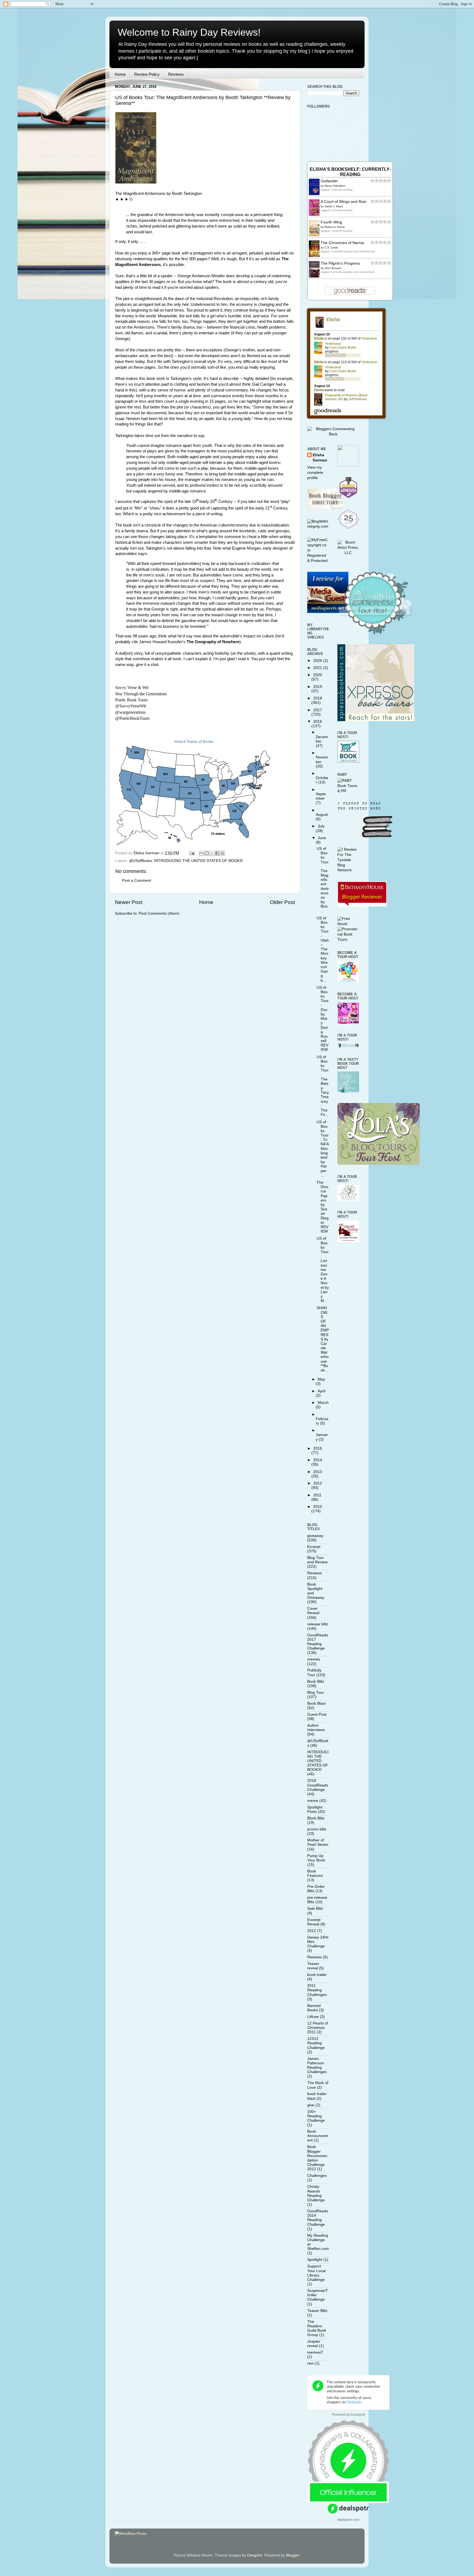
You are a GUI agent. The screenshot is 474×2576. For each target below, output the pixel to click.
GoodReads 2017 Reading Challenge (318, 1642)
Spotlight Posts (315, 1809)
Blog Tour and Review (317, 1560)
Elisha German (320, 458)
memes (314, 1659)
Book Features (315, 1873)
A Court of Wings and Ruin (344, 202)
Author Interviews (316, 1728)
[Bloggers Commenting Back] (333, 434)
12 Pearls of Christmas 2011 (318, 2028)
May (321, 1379)
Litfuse (313, 2017)
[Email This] (202, 853)
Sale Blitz (315, 1909)
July (321, 826)
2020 (318, 675)
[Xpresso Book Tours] (376, 720)
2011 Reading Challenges (317, 1990)
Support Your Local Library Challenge (316, 2273)
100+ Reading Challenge (316, 2116)
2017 (318, 710)
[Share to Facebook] (217, 853)
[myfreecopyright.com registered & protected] (318, 561)
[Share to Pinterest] (222, 853)
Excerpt (314, 1547)
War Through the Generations (141, 694)
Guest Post (317, 1714)
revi (310, 2363)
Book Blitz (316, 1682)
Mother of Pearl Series (318, 1842)
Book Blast (316, 1703)
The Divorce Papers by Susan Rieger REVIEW (323, 1207)
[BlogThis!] (207, 853)
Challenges (317, 2176)
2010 (318, 1507)
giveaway (315, 1536)
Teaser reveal (313, 1966)
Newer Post (129, 902)
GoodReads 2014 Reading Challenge (318, 2218)
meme (313, 1801)
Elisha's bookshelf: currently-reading (350, 172)
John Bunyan (333, 268)
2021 (318, 668)
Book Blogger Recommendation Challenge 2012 (317, 2158)
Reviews (176, 74)
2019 (318, 687)
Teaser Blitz (317, 2311)
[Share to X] (212, 853)
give (311, 2105)
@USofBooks (140, 861)
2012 (318, 1483)
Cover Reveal (313, 1611)
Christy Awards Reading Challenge (316, 2193)
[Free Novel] (348, 924)
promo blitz (317, 1829)
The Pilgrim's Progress (340, 263)
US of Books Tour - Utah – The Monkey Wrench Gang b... (323, 949)
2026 (318, 661)
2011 (317, 1495)
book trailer (317, 1975)
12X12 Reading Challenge (316, 2043)
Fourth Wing (331, 222)
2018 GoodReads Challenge (318, 1785)
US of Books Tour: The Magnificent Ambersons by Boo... (323, 880)
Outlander (329, 181)
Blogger (293, 2555)
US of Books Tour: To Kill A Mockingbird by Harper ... (323, 1149)
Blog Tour (316, 1692)
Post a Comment (137, 880)
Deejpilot (255, 2555)
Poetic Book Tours (131, 700)
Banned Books (314, 2008)
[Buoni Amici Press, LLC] (348, 553)
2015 (318, 1448)
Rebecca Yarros (335, 227)
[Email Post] (192, 853)
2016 (318, 722)
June (322, 838)
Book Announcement (318, 2136)
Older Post (282, 902)
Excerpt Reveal (314, 1922)
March (323, 1403)
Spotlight (315, 2260)
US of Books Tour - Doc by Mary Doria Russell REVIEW (323, 1019)
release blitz (318, 1624)
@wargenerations (130, 712)
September (321, 796)
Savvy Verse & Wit (132, 688)
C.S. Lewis (331, 247)
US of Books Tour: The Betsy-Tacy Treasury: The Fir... (323, 1086)
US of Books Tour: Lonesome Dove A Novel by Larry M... (323, 1270)
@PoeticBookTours (132, 718)
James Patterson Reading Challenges (317, 2065)
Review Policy (147, 74)
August (322, 815)
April (321, 1391)
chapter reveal (314, 2344)
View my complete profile (315, 473)
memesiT (315, 2352)
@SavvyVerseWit (131, 706)
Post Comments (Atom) (159, 913)
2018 (318, 698)
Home (120, 74)
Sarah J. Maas (334, 206)
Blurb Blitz (316, 1818)
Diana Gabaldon (335, 186)
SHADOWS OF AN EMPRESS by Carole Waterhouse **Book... (323, 1339)
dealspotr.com (349, 2519)
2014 (318, 1460)
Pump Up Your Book (316, 1858)
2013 (318, 1472)
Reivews (314, 1957)
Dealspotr (358, 2415)
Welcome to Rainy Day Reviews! (189, 32)
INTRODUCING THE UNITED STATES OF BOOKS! (199, 861)
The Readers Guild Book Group (317, 2328)
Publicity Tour (314, 1672)
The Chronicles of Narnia (342, 243)
